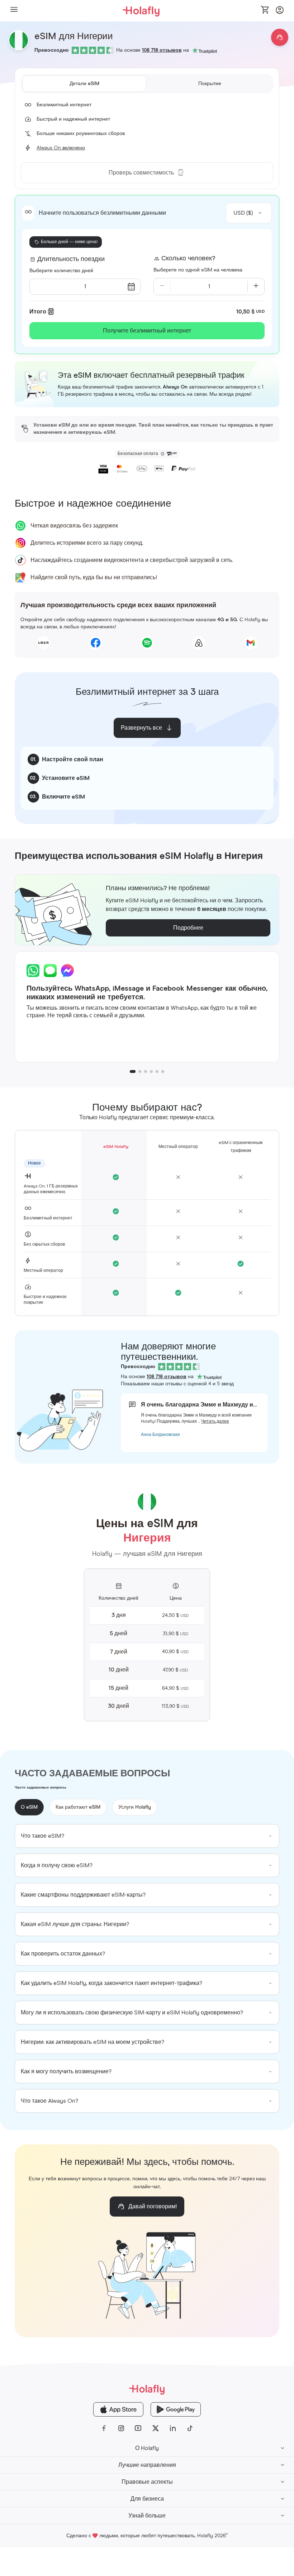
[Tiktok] (190, 2428)
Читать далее (215, 1422)
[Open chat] (280, 37)
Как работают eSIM (78, 1807)
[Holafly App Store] (118, 2409)
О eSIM (29, 1807)
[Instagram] (121, 2428)
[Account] (280, 12)
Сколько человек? (188, 259)
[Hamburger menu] (14, 11)
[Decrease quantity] (162, 287)
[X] (156, 2428)
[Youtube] (138, 2428)
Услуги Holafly (135, 1807)
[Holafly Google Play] (176, 2409)
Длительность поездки (71, 259)
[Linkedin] (173, 2428)
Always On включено (61, 148)
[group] (147, 1836)
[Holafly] (147, 2389)
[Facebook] (104, 2428)
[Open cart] (265, 10)
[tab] (84, 84)
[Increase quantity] (256, 287)
